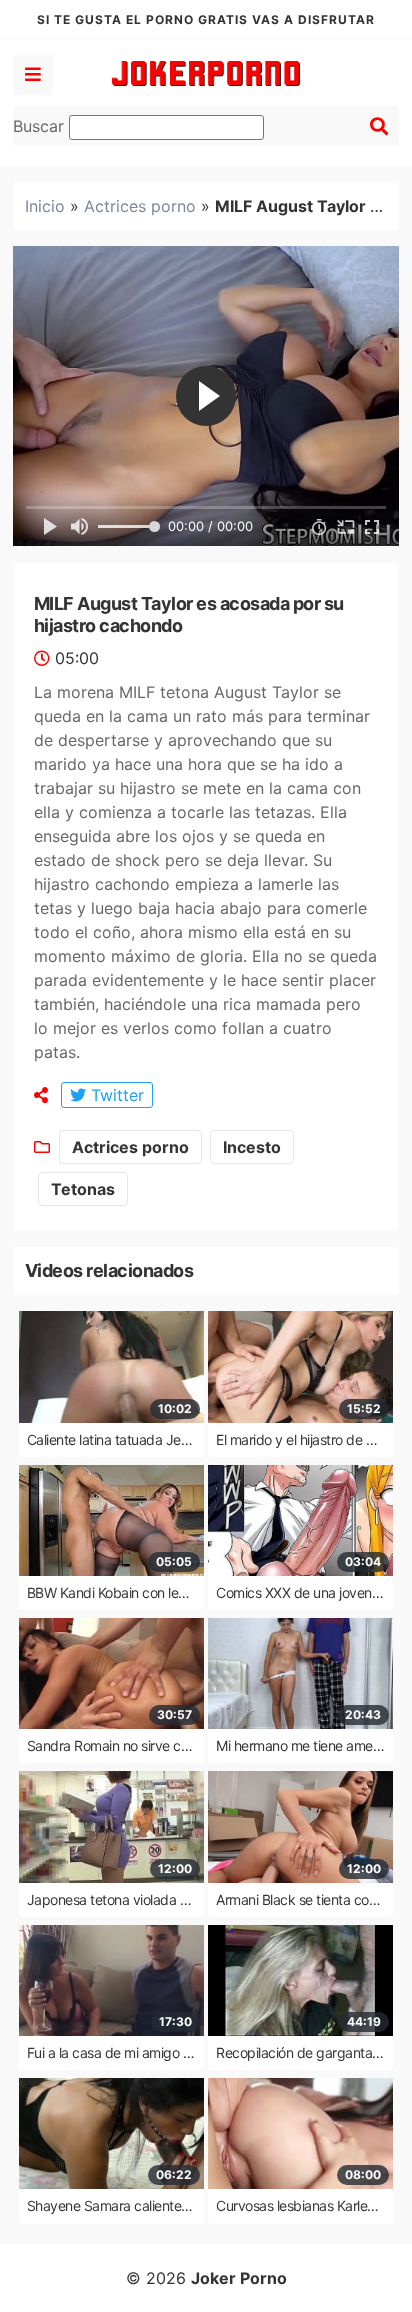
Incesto (252, 1147)
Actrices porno (140, 206)
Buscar (41, 126)
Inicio (45, 206)
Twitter (115, 1095)
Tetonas (83, 1189)
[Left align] (33, 75)
